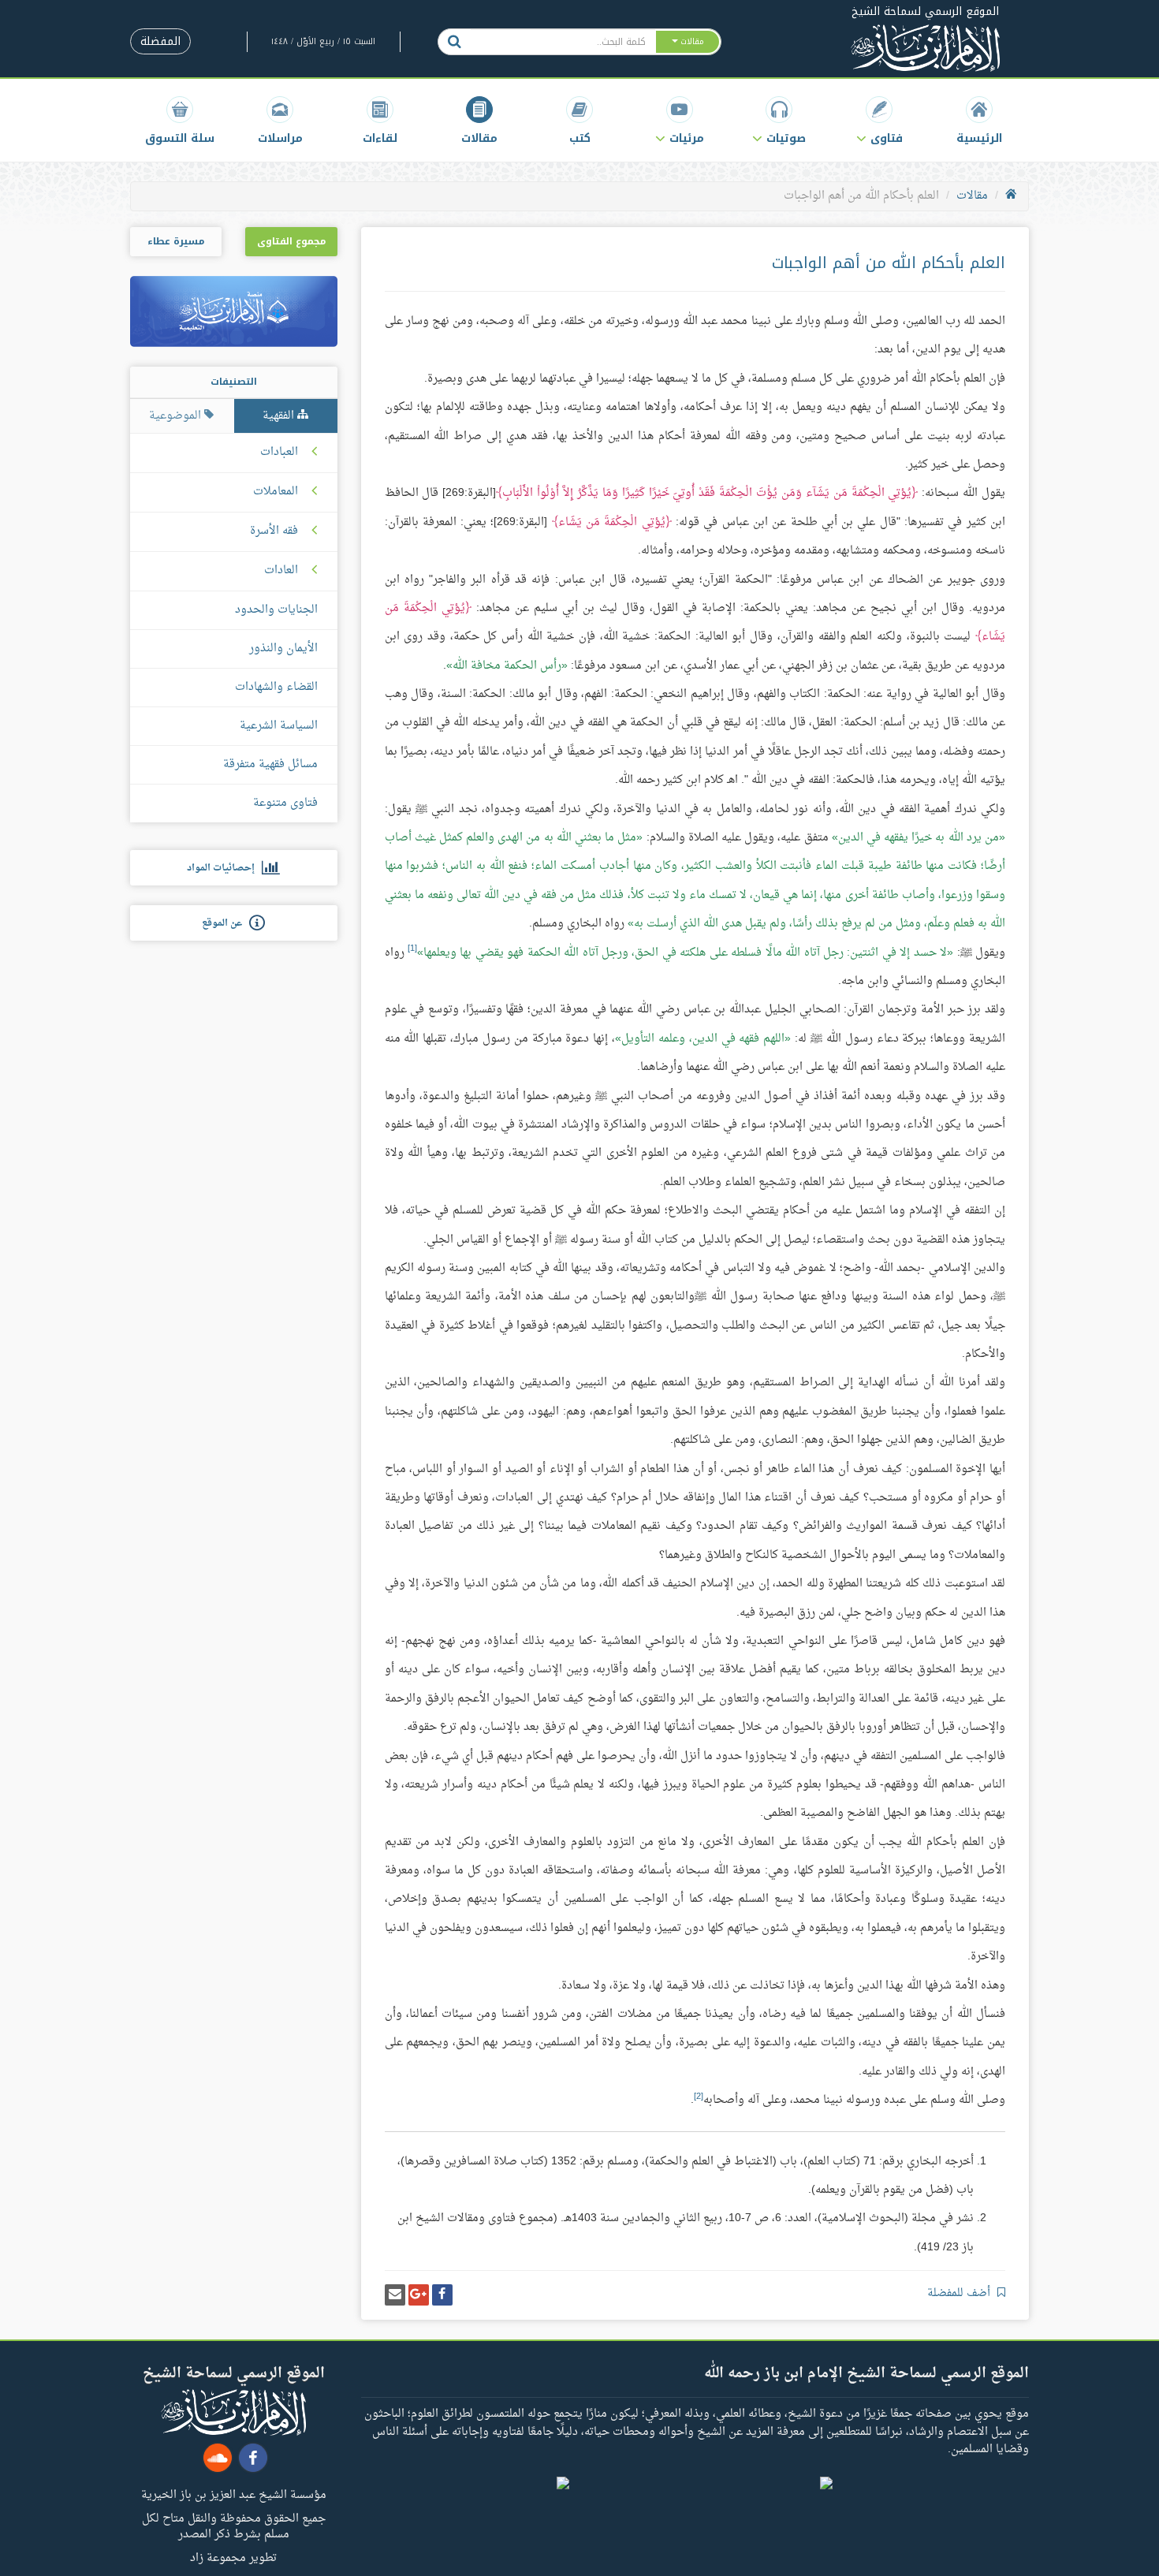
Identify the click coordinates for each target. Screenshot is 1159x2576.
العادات (281, 571)
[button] (879, 120)
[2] (699, 2097)
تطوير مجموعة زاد (233, 2557)
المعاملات (276, 492)
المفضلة (160, 41)
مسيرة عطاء (176, 241)
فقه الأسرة (274, 531)
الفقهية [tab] (280, 416)
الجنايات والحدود (276, 610)
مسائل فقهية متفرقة (270, 764)
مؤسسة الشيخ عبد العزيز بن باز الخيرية (234, 2494)
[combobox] (563, 42)
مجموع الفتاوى (291, 241)
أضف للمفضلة (960, 2293)
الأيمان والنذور (283, 649)
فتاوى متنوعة (285, 803)
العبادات (279, 453)
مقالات (972, 196)
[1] (412, 949)
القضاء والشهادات (276, 687)
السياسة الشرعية (279, 726)
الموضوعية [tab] (177, 416)
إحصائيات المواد (224, 868)
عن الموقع (225, 923)
